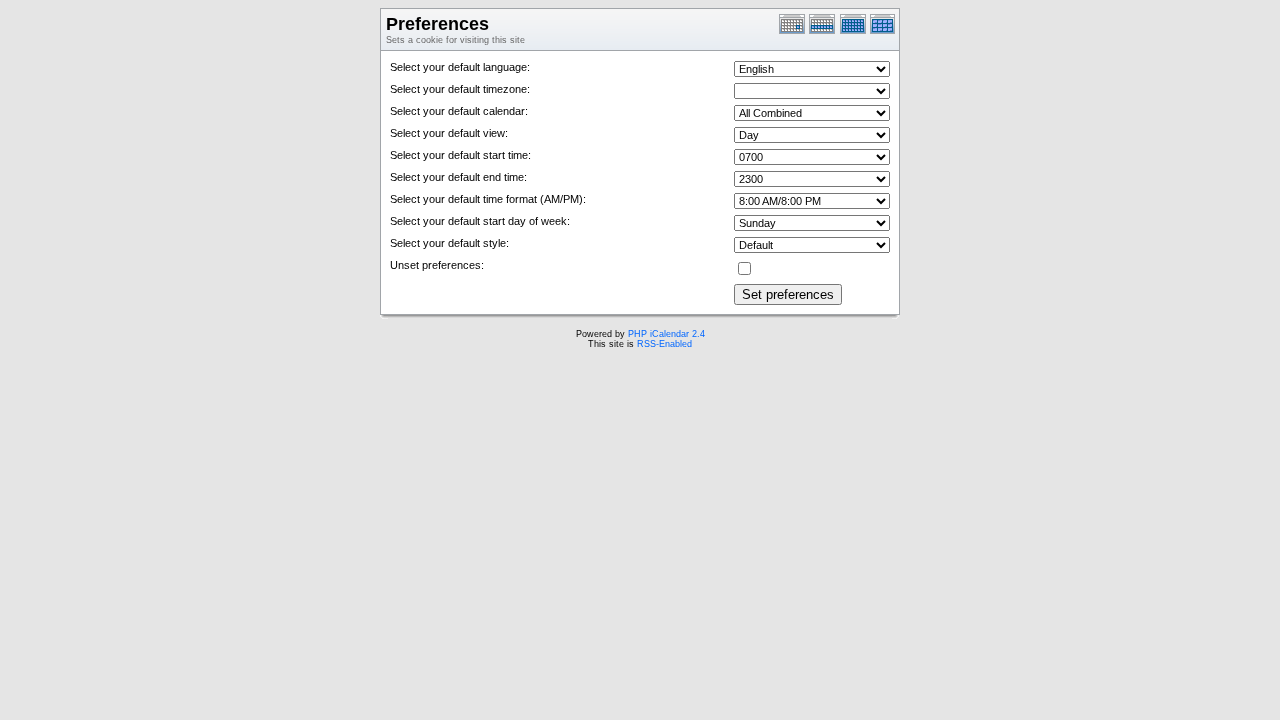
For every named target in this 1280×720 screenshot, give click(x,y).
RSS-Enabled (664, 344)
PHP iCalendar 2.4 (666, 334)
